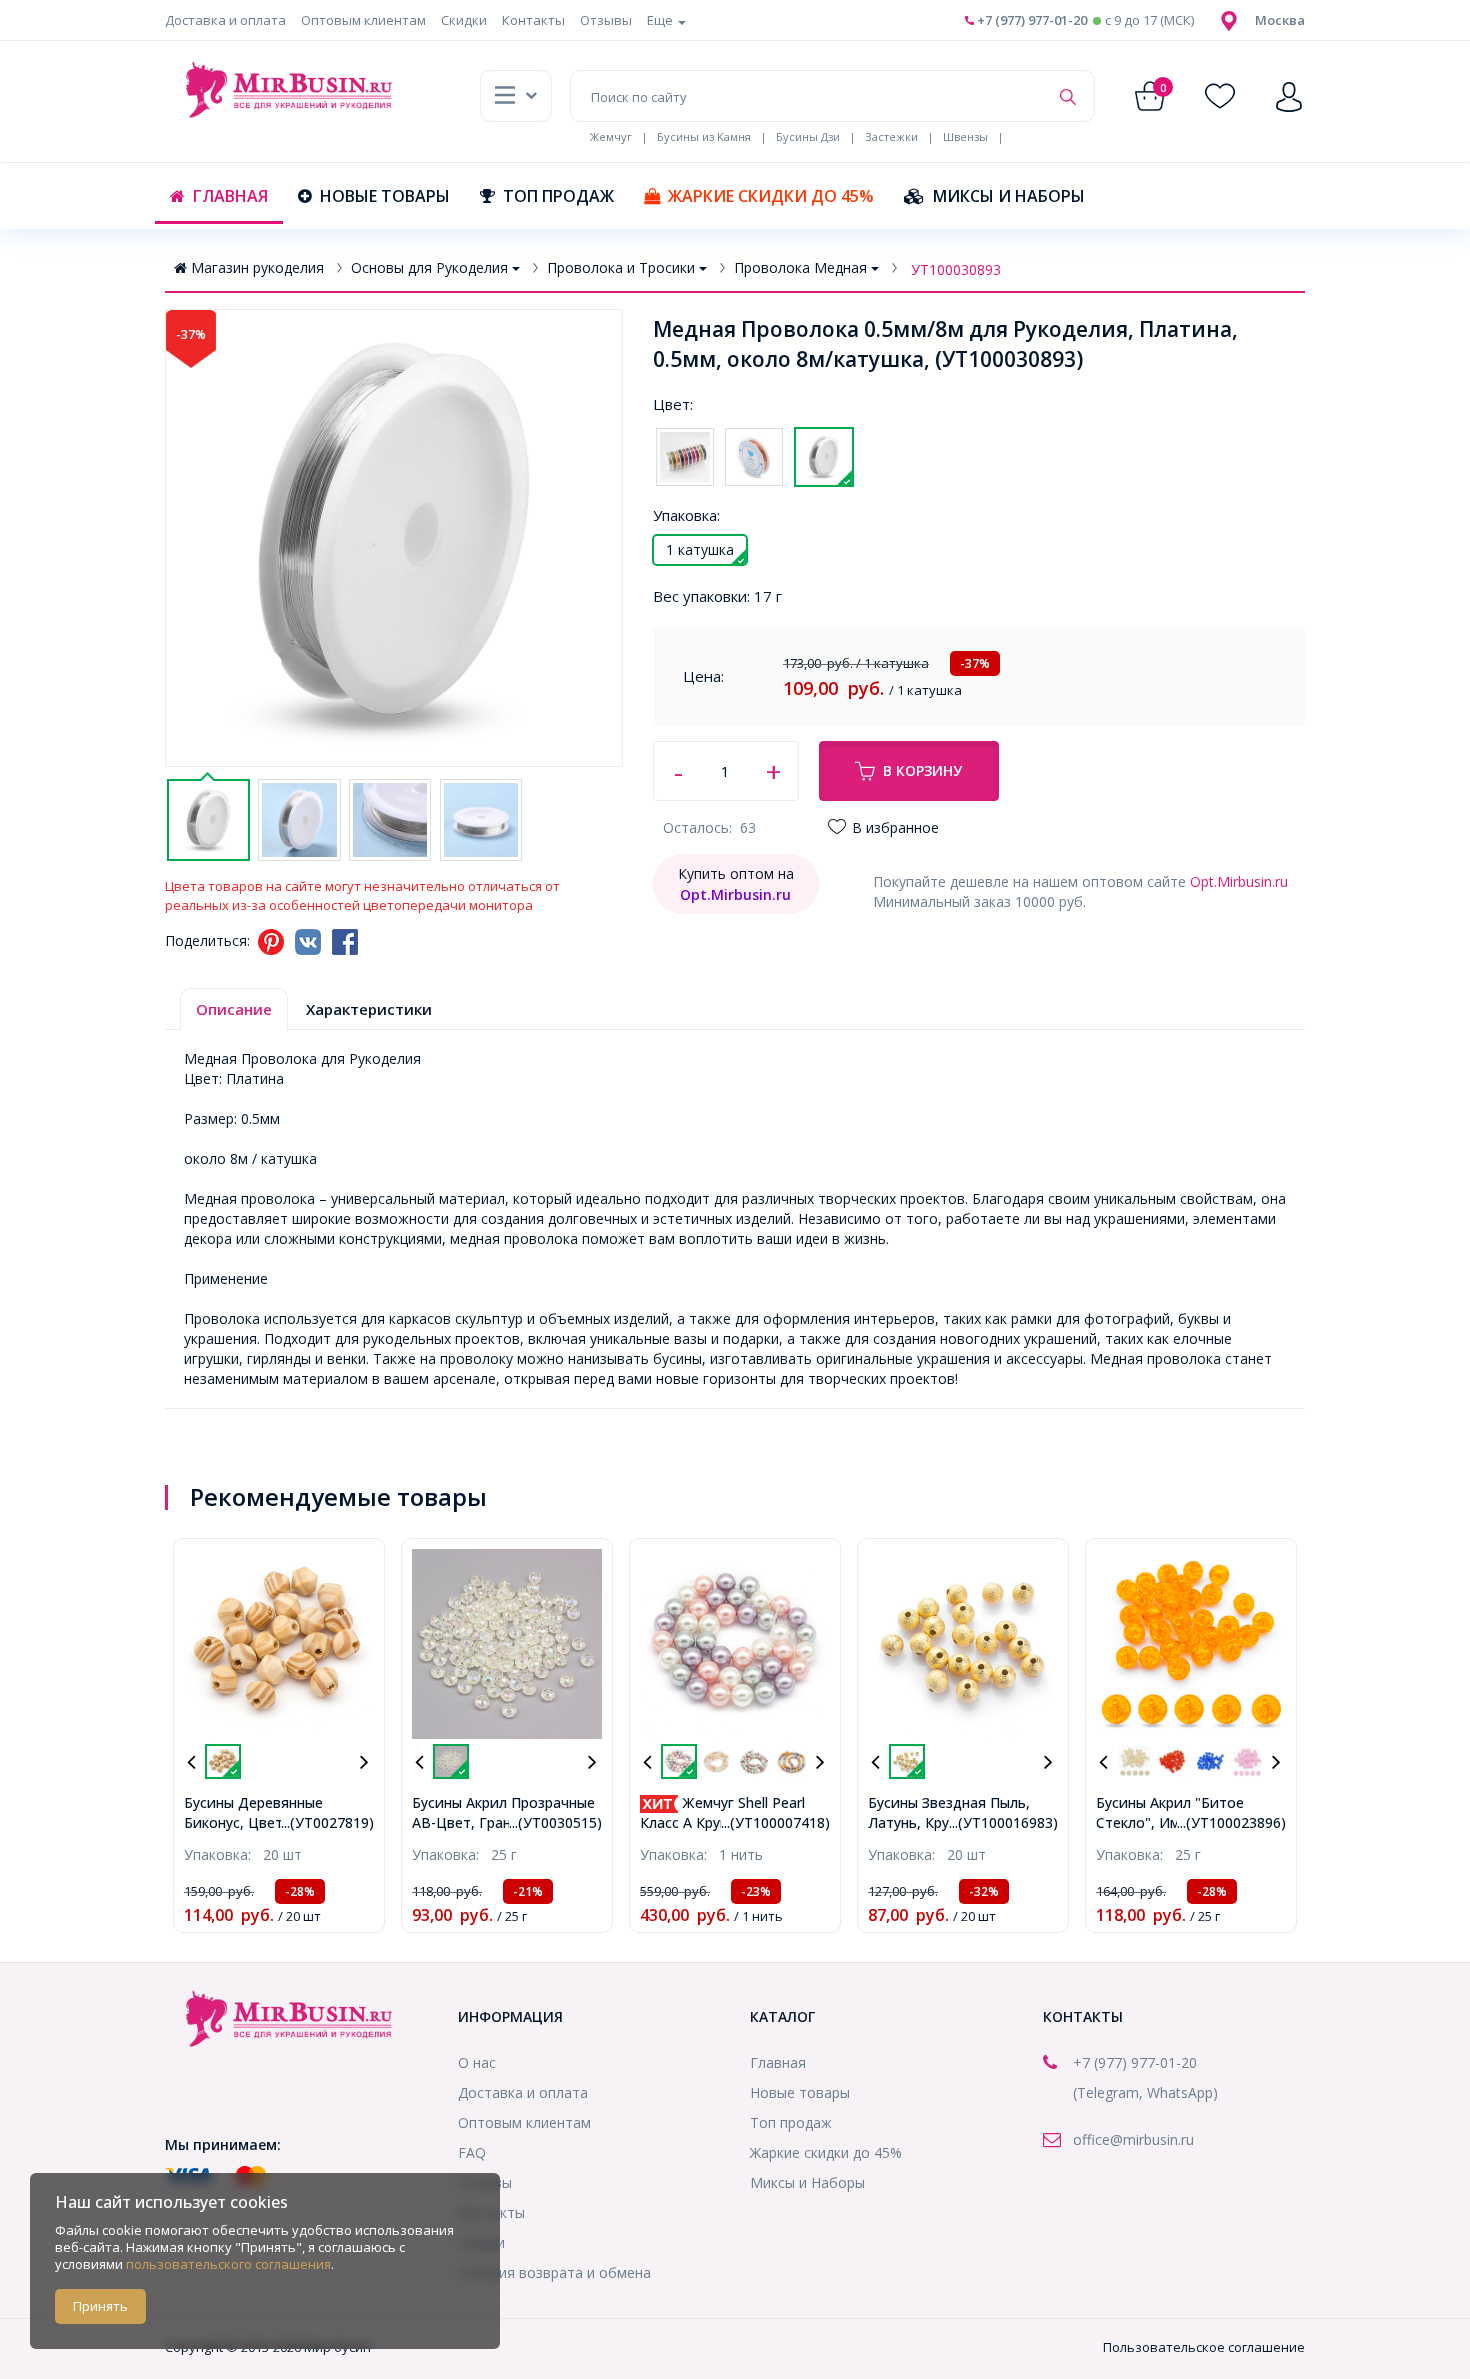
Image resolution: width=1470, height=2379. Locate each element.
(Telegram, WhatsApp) (1145, 2092)
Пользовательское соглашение (1204, 2347)
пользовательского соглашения (228, 2264)
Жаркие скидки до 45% (771, 196)
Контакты (533, 20)
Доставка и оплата (225, 20)
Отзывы (606, 20)
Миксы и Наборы (1009, 196)
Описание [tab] (234, 1009)
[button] (1280, 20)
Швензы (965, 136)
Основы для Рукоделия (429, 267)
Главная (230, 196)
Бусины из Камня (704, 136)
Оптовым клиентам (363, 20)
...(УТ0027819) (327, 1822)
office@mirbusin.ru (1133, 2139)
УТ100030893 (956, 269)
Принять (100, 2306)
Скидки (464, 20)
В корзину (922, 770)
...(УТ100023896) (1231, 1822)
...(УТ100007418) (775, 1822)
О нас (477, 2062)
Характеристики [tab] (369, 1009)
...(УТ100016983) (1003, 1822)
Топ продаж (558, 196)
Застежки (891, 136)
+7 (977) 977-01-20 (1030, 20)
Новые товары (385, 196)
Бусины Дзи (808, 136)
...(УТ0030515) (555, 1822)
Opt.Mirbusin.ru (1239, 881)
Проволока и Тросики (621, 267)
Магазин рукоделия (257, 267)
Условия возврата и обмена (554, 2272)
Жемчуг (611, 136)
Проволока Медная (800, 267)
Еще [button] (661, 20)
